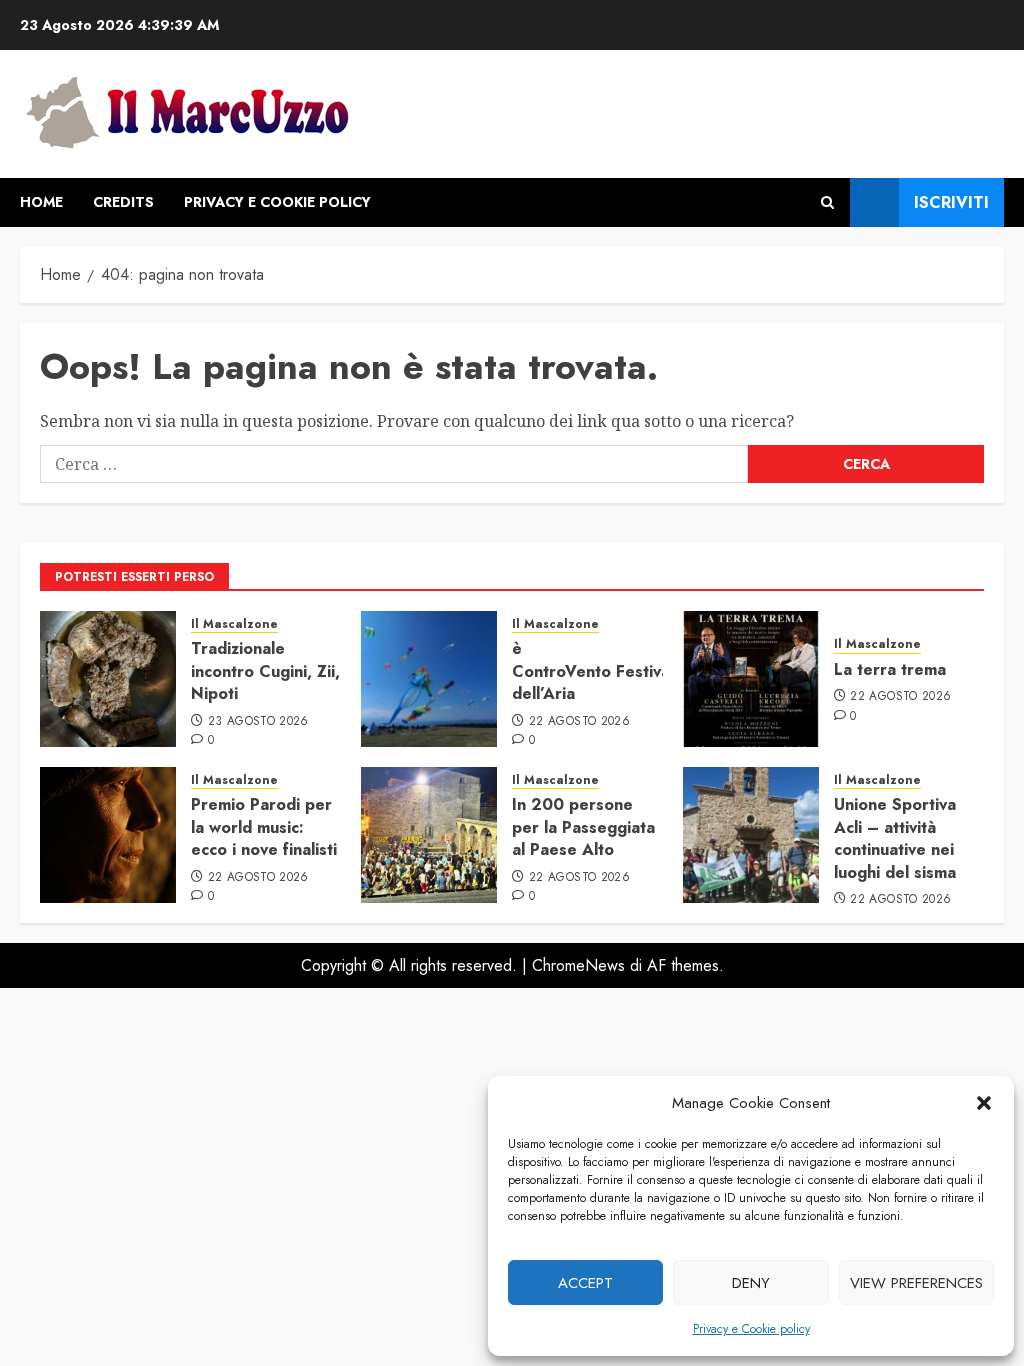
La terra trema (890, 669)
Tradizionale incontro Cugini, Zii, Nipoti (265, 671)
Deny (751, 1283)
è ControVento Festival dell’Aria (593, 671)
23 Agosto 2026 (258, 722)
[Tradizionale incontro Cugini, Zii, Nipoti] (108, 679)
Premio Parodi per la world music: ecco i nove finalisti (264, 827)
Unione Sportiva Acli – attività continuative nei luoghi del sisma (895, 838)
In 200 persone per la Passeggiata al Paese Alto (583, 827)
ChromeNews (578, 965)
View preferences (916, 1283)
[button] (984, 1103)
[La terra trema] (751, 679)
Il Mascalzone (234, 624)
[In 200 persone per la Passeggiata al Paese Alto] (429, 835)
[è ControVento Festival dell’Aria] (429, 679)
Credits (123, 202)
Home (41, 202)
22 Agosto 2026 (579, 722)
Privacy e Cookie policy (751, 1329)
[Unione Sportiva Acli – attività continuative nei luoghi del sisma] (751, 835)
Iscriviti (951, 202)
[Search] (827, 202)
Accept (585, 1283)
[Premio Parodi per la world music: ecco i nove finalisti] (108, 835)
